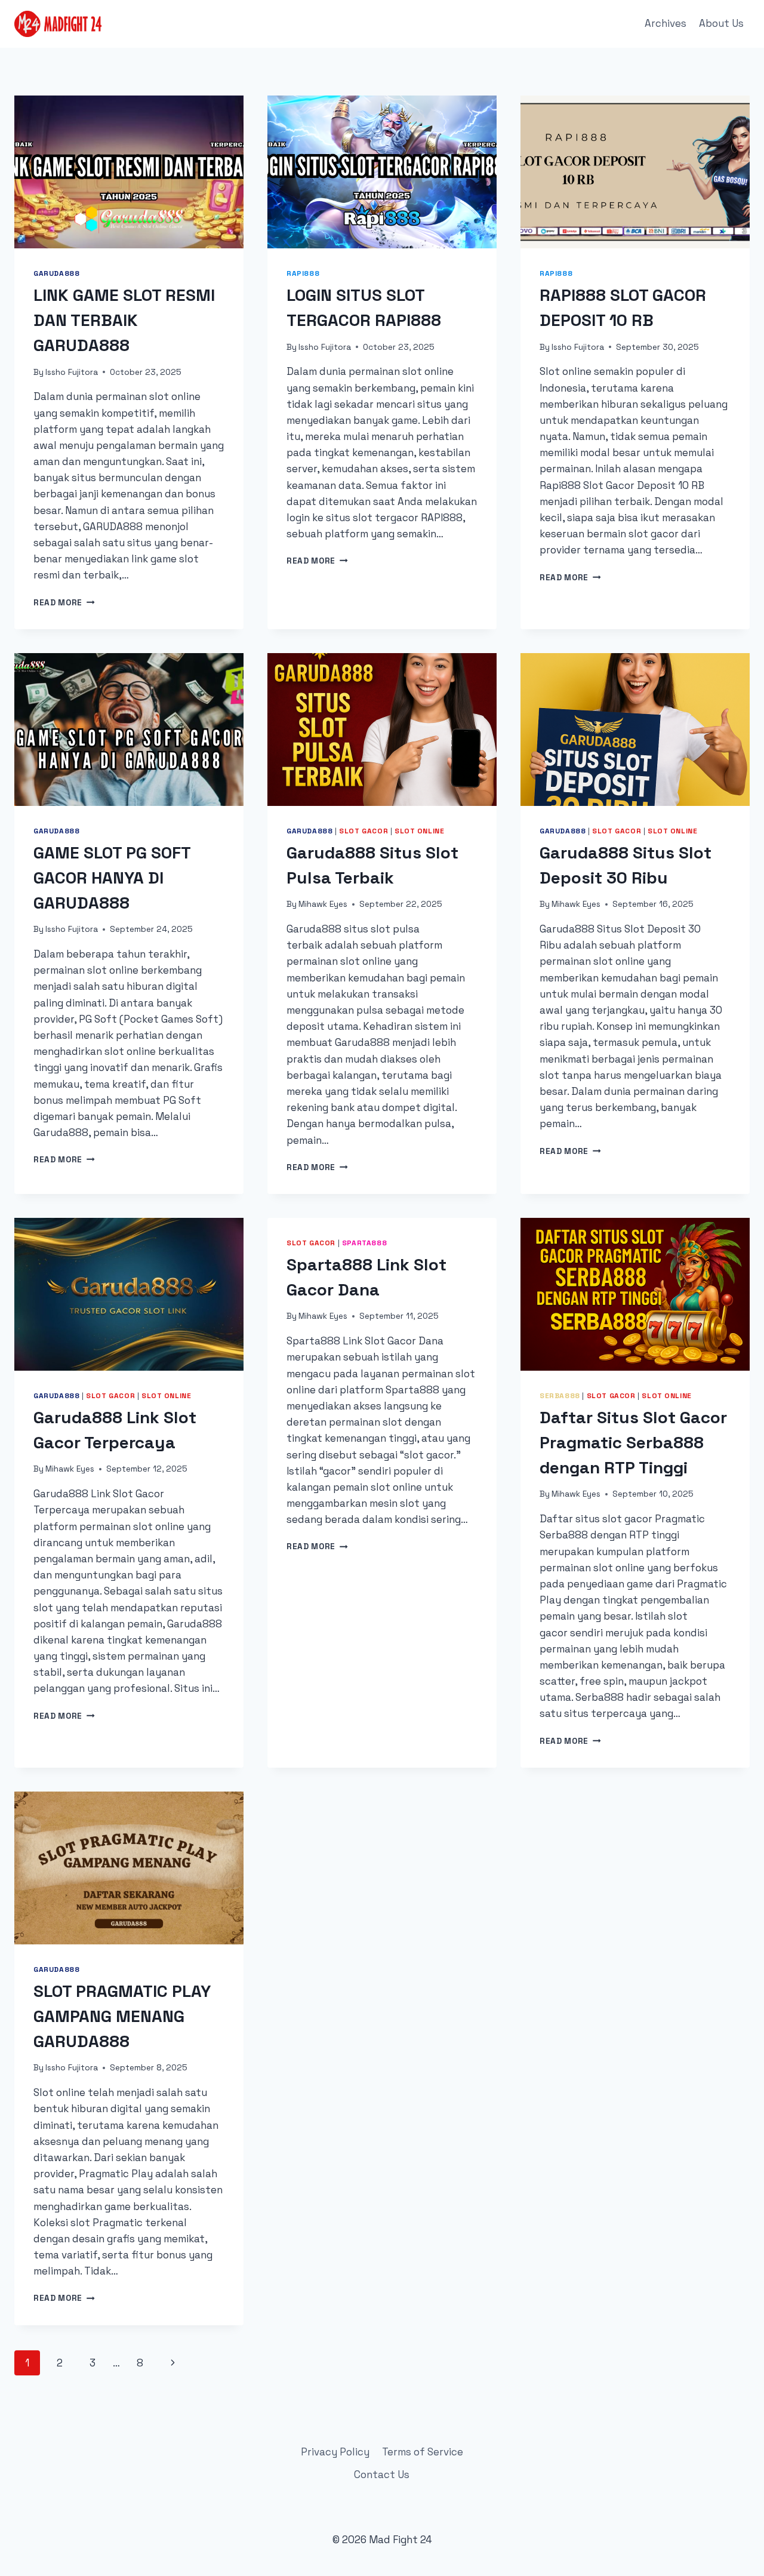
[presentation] (129, 172)
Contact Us (382, 2475)
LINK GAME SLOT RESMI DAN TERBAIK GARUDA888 (124, 320)
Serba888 (560, 1395)
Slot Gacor (363, 831)
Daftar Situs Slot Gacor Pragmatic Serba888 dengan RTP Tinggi (633, 1442)
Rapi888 (303, 273)
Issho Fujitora (72, 372)
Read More (64, 603)
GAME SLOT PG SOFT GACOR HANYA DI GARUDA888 (112, 878)
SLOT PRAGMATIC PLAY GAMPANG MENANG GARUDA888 (122, 2016)
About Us (721, 23)
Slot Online (420, 831)
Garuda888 (56, 273)
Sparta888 (364, 1243)
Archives (666, 23)
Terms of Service (423, 2452)
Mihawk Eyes (323, 904)
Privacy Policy (335, 2452)
